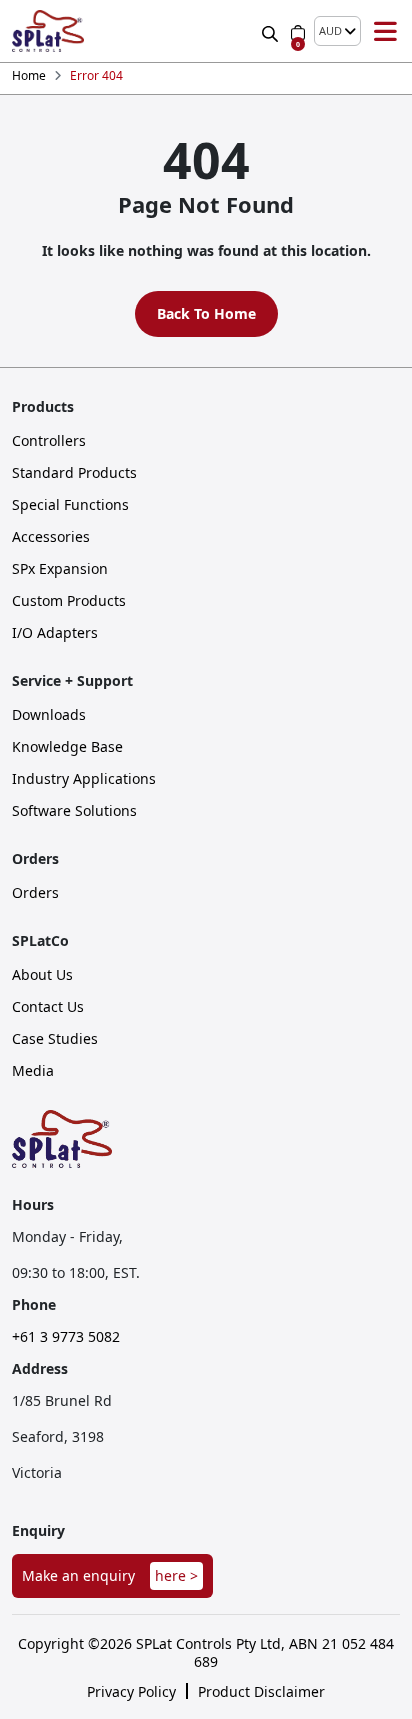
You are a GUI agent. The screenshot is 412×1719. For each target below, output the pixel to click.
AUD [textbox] (330, 31)
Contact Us (48, 1007)
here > (176, 1575)
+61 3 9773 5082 (66, 1337)
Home (29, 76)
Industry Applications (84, 779)
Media (33, 1071)
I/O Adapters (55, 633)
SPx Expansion (60, 569)
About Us (42, 975)
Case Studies (55, 1039)
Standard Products (74, 473)
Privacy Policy (131, 1692)
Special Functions (70, 505)
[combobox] (337, 31)
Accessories (51, 537)
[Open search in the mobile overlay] (272, 30)
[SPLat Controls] (48, 31)
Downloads (49, 715)
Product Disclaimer (261, 1692)
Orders (35, 893)
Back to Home (206, 313)
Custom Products (69, 601)
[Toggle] (385, 31)
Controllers (49, 441)
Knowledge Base (67, 747)
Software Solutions (74, 811)
